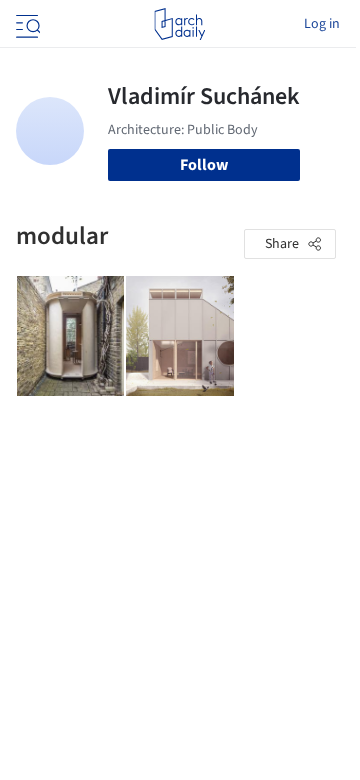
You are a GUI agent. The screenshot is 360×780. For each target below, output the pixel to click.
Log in (322, 24)
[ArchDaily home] (179, 24)
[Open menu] (26, 24)
